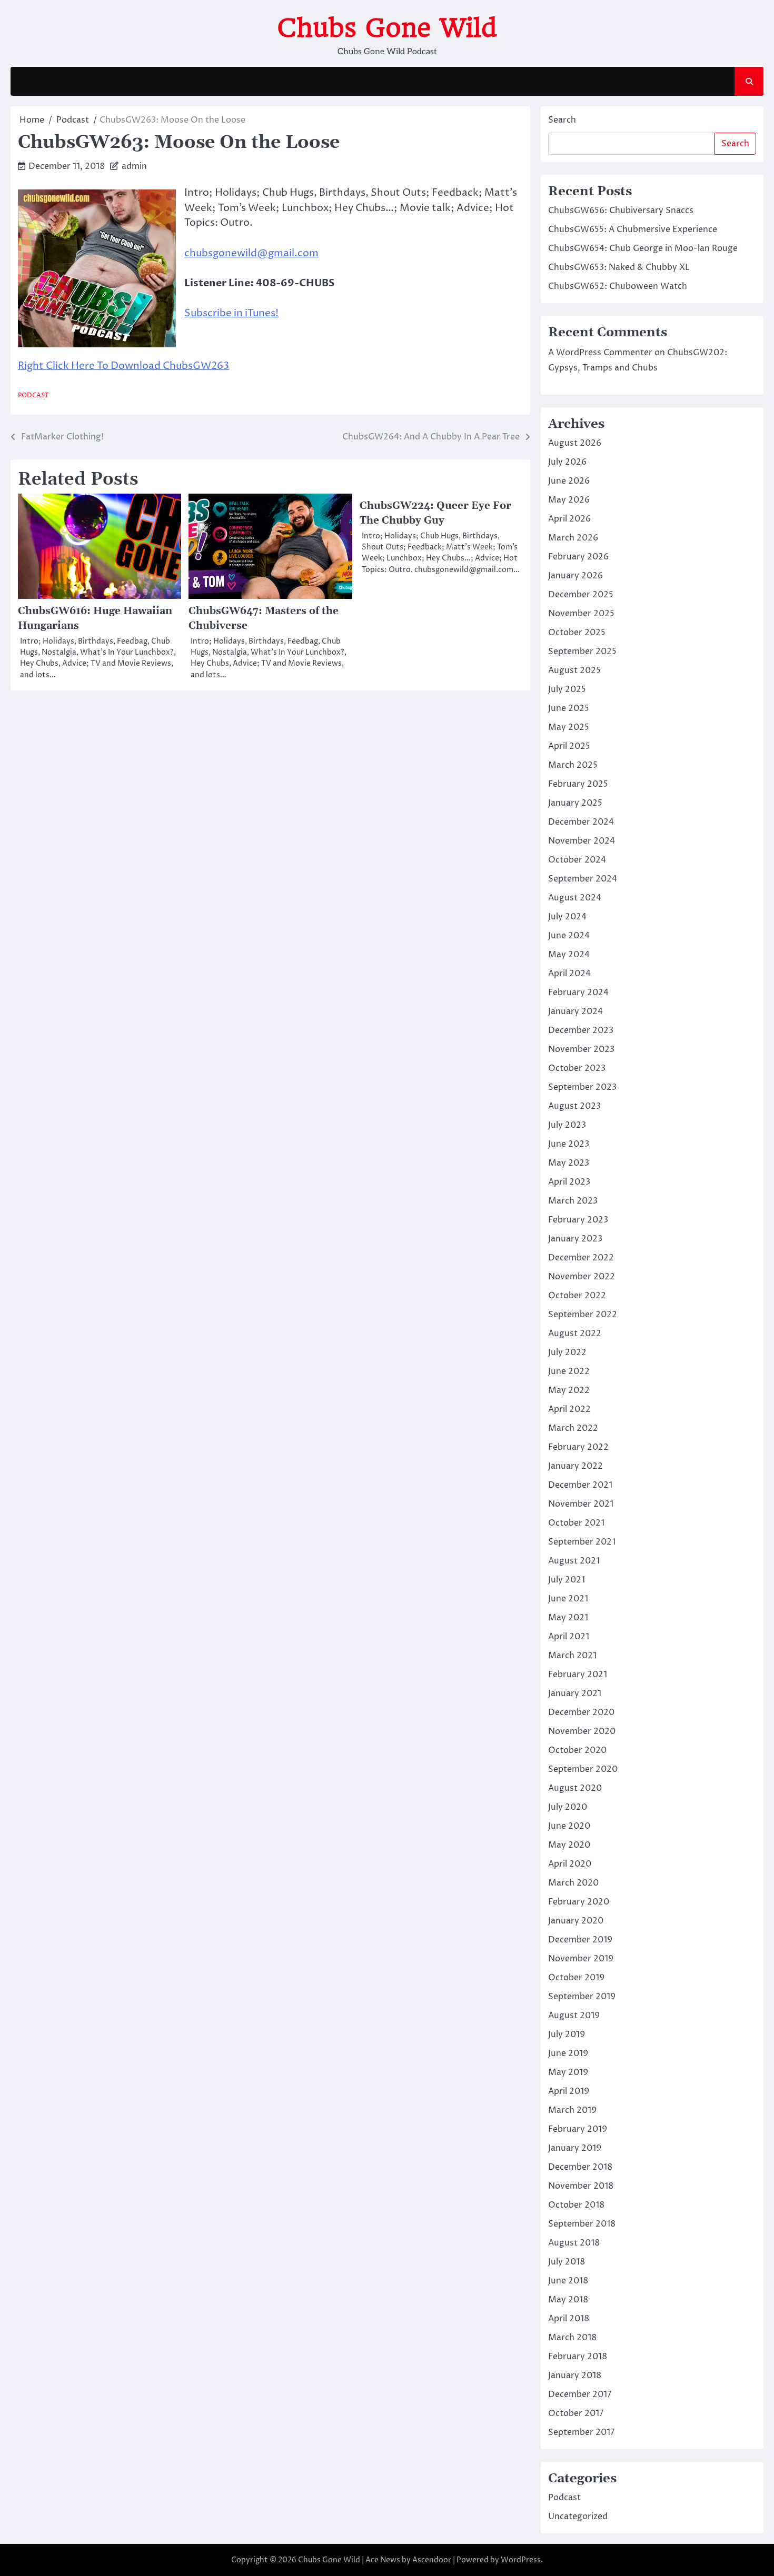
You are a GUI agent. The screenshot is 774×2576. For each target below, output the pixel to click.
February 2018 (578, 2357)
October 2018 (576, 2205)
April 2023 (569, 1182)
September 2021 (582, 1542)
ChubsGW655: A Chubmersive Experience (633, 229)
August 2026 (575, 443)
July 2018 (567, 2262)
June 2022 (569, 1371)
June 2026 (569, 481)
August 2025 (574, 670)
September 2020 (583, 1769)
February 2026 (578, 557)
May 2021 (568, 1618)
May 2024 (569, 955)
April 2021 (569, 1637)
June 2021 (568, 1599)
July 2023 (567, 1125)
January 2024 (575, 1011)
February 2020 (579, 1902)
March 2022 (573, 1428)
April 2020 (570, 1864)
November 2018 (581, 2186)
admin (134, 166)
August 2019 (574, 2016)
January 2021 (575, 1693)
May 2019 (568, 2072)
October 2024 (577, 860)
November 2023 (581, 1049)
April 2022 (569, 1409)
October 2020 (577, 1750)
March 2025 (573, 765)
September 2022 (583, 1315)
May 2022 (569, 1390)
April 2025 (569, 746)
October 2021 (576, 1523)
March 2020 (573, 1883)
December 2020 (581, 1712)
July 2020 (568, 1807)
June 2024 (569, 936)
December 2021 (580, 1485)
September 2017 (581, 2432)
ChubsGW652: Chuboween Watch (618, 286)
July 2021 (567, 1580)
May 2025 (569, 727)
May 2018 (568, 2300)
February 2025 (578, 784)
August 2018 (574, 2243)
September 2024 (583, 879)
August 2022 (575, 1334)
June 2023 (569, 1144)
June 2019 (568, 2053)
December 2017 (580, 2394)
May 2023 (569, 1163)
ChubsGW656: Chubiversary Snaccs (621, 211)
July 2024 (567, 917)
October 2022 (577, 1296)
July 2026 (567, 462)
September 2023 (582, 1087)
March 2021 (572, 1656)
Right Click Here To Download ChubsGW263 (123, 366)
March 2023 (573, 1201)
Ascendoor (432, 2560)
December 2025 (581, 595)
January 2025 (575, 803)
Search (562, 120)
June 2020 (569, 1826)
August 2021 (574, 1561)
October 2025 (577, 633)
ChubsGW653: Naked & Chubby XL (619, 267)
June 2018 (568, 2281)
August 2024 (575, 898)
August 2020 (575, 1788)
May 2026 (569, 500)
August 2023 (574, 1106)
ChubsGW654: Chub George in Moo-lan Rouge (643, 248)
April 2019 (569, 2091)
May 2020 (569, 1845)
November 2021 (581, 1504)
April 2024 (569, 974)
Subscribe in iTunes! (231, 313)
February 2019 (578, 2129)
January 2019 (575, 2148)
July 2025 (567, 689)
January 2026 (575, 576)
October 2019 (576, 1978)
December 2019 (580, 1940)
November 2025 (581, 614)
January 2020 (576, 1921)
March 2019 (572, 2110)
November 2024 (582, 841)
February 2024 (578, 993)
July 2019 (567, 2034)
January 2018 (575, 2375)
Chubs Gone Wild (387, 28)
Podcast (33, 395)
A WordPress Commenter (600, 353)
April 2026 (569, 519)
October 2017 (576, 2413)
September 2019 (582, 1997)
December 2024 (581, 822)
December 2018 (580, 2167)
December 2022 (581, 1258)
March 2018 (572, 2338)
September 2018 (582, 2224)
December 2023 (581, 1030)
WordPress (521, 2560)
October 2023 (577, 1068)
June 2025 (569, 708)
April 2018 (569, 2319)
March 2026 (573, 538)
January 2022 (575, 1466)
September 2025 (582, 651)
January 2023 (575, 1239)
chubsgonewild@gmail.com (251, 253)
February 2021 (578, 1675)
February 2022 (578, 1447)
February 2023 (578, 1220)
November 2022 (582, 1277)
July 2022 (567, 1352)
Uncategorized (578, 2517)
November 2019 (581, 1959)
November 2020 (582, 1731)
